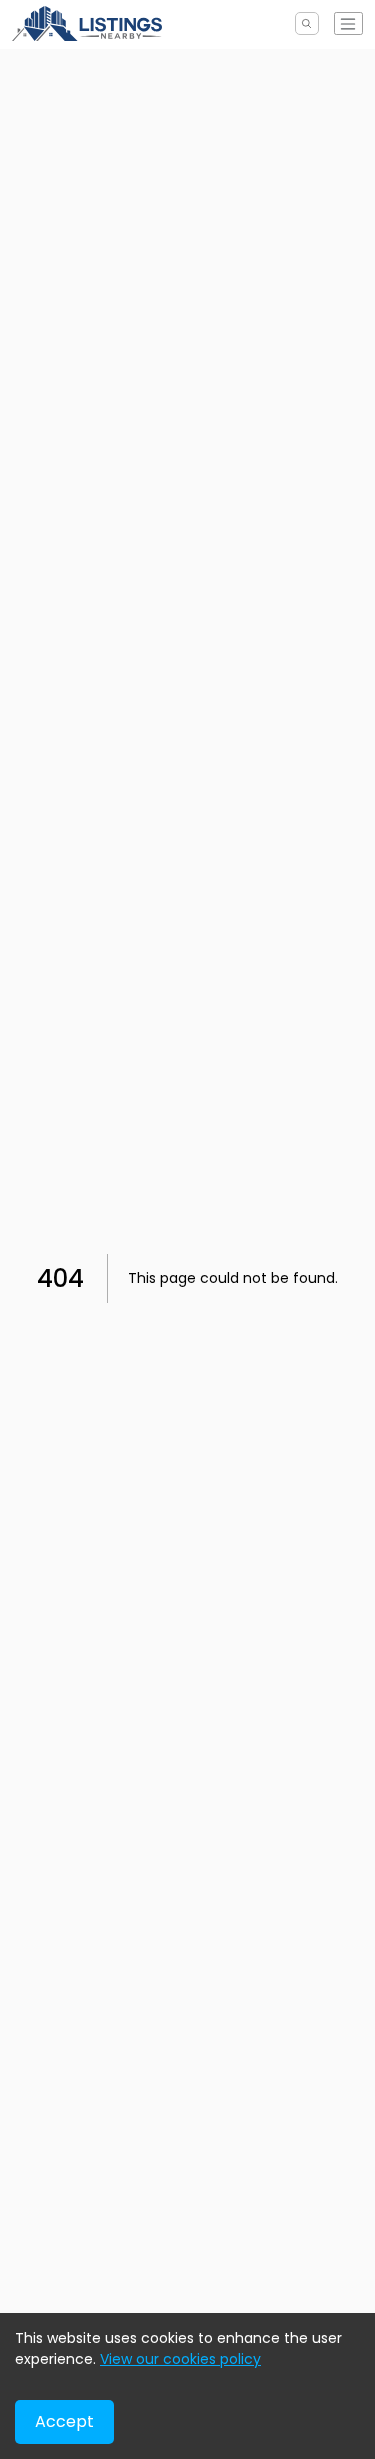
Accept (64, 2421)
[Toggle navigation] (348, 23)
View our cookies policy (180, 2359)
